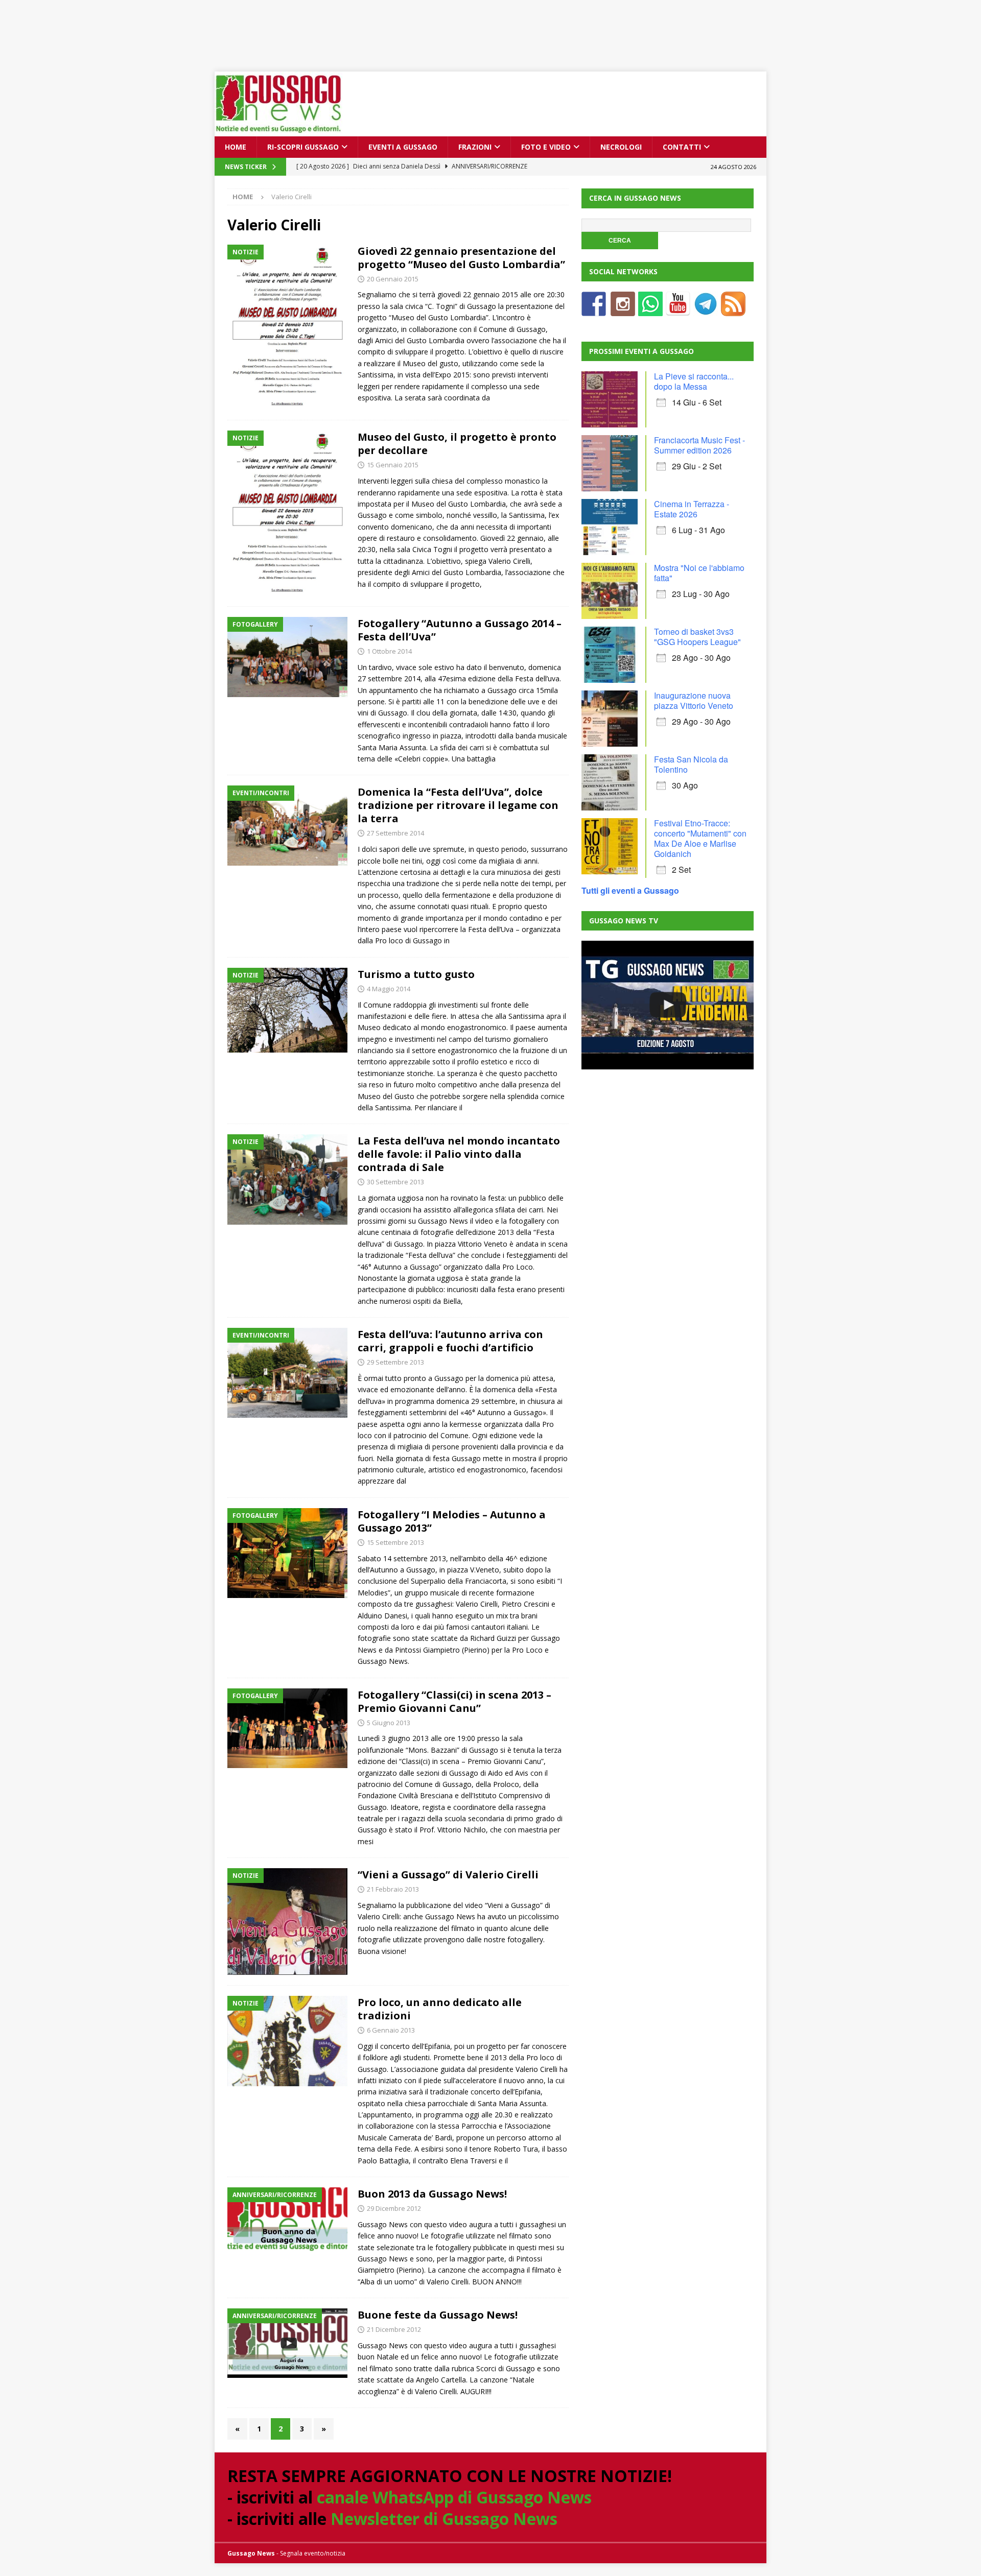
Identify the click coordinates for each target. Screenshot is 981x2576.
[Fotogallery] (287, 657)
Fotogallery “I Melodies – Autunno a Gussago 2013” (452, 1521)
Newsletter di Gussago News (444, 2519)
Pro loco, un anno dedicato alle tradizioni (440, 2009)
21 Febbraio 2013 (393, 1889)
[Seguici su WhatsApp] (650, 310)
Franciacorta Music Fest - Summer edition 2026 (699, 445)
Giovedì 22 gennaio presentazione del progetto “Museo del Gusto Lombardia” (461, 258)
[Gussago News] (278, 130)
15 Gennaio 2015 (393, 465)
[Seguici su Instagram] (623, 310)
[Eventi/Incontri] (287, 825)
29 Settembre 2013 (395, 1362)
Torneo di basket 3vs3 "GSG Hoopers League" (697, 637)
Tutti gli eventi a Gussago (630, 890)
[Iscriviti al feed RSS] (733, 310)
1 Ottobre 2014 (389, 651)
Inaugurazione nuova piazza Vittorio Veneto (694, 700)
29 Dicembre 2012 (394, 2208)
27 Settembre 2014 (395, 833)
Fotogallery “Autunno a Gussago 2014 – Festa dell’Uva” (460, 630)
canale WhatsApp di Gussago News (454, 2497)
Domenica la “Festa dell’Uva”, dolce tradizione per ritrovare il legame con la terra (458, 805)
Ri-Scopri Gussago (303, 147)
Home (236, 147)
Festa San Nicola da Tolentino (691, 764)
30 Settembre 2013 (395, 1182)
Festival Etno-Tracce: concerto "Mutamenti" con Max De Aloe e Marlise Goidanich (700, 838)
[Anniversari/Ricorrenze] (287, 2221)
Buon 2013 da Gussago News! (432, 2194)
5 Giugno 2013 (389, 1723)
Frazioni (475, 147)
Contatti (682, 147)
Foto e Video (546, 147)
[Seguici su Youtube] (678, 310)
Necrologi (621, 147)
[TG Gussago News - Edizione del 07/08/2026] (667, 1005)
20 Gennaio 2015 (393, 279)
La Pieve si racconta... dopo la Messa (694, 381)
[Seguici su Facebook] (594, 310)
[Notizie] (287, 327)
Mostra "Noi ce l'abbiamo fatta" (699, 573)
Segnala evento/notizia (313, 2553)
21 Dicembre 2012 (394, 2329)
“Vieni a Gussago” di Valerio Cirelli (448, 1875)
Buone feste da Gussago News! (438, 2315)
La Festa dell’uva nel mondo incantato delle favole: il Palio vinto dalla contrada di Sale (459, 1154)
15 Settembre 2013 (395, 1542)
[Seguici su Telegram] (706, 310)
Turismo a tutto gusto (416, 974)
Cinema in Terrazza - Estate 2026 (692, 509)
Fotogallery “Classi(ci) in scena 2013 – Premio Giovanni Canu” (454, 1701)
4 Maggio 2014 (389, 989)
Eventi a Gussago (403, 147)
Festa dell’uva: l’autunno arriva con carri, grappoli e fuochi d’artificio (450, 1341)
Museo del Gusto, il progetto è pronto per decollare (457, 444)
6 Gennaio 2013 (391, 2030)
